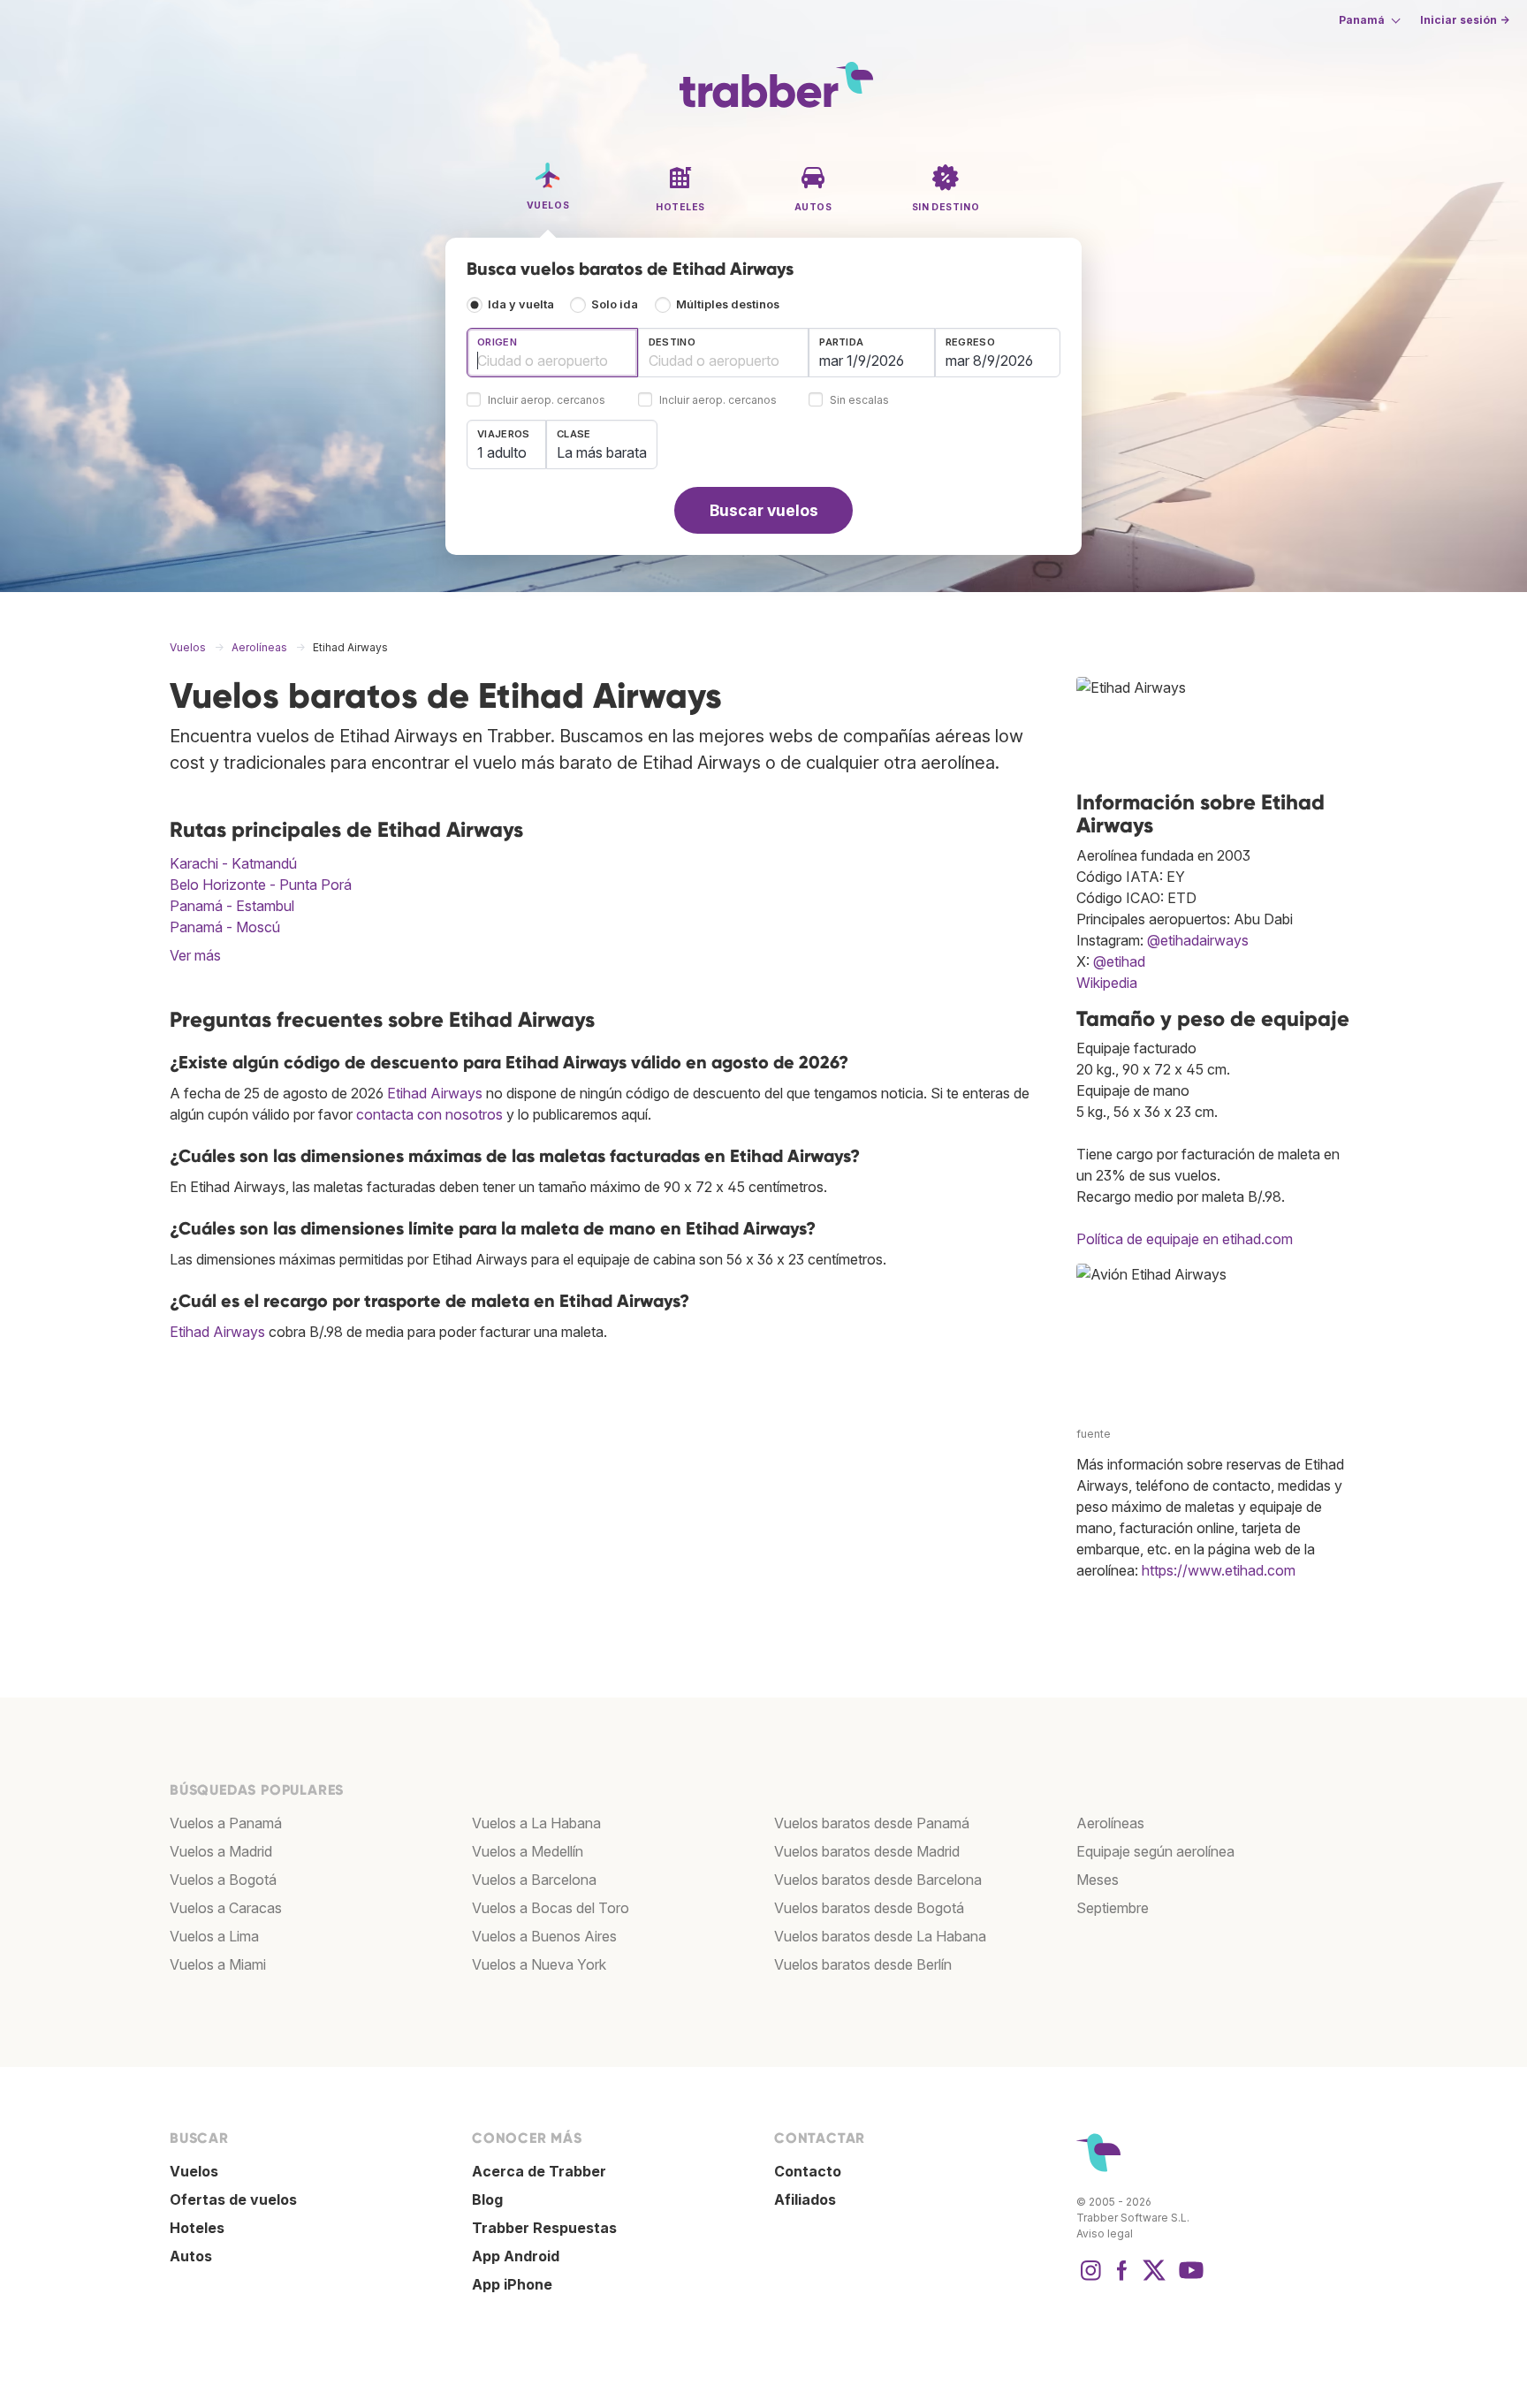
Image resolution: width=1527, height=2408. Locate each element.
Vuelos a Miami (218, 1964)
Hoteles (197, 2228)
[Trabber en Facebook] (1122, 2279)
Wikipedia (1107, 983)
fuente (1094, 1434)
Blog (487, 2199)
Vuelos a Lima (214, 1936)
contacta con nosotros (429, 1114)
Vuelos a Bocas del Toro (551, 1908)
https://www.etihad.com (1219, 1570)
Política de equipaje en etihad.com (1185, 1239)
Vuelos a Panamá (226, 1823)
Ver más (195, 955)
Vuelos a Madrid (221, 1851)
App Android (516, 2256)
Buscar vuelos (764, 510)
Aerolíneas (1110, 1823)
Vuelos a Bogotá (223, 1880)
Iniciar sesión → (1465, 20)
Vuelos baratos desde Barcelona (878, 1880)
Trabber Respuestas (544, 2228)
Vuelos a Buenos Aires (544, 1936)
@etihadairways (1198, 940)
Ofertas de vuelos (233, 2199)
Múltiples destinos (728, 304)
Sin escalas (859, 401)
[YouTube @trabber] (1189, 2279)
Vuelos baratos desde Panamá (872, 1823)
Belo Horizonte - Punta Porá (261, 885)
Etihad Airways (435, 1093)
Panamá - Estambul (232, 906)
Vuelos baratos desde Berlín (863, 1964)
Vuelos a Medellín (528, 1851)
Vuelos (194, 2171)
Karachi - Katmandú (233, 863)
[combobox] (552, 353)
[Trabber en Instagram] (1090, 2279)
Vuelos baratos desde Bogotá (869, 1908)
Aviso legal (1105, 2233)
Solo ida (615, 304)
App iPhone (512, 2284)
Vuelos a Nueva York (539, 1964)
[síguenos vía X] (1154, 2279)
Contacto (808, 2171)
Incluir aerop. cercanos (547, 401)
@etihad (1119, 961)
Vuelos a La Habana (536, 1823)
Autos (191, 2256)
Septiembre (1113, 1908)
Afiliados (805, 2199)
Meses (1098, 1880)
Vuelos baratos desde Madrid (867, 1851)
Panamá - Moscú (225, 927)
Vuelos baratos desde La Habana (880, 1936)
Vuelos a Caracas (226, 1908)
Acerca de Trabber (539, 2171)
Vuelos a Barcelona (534, 1880)
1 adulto (502, 452)
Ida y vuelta (521, 304)
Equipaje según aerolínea (1155, 1851)
